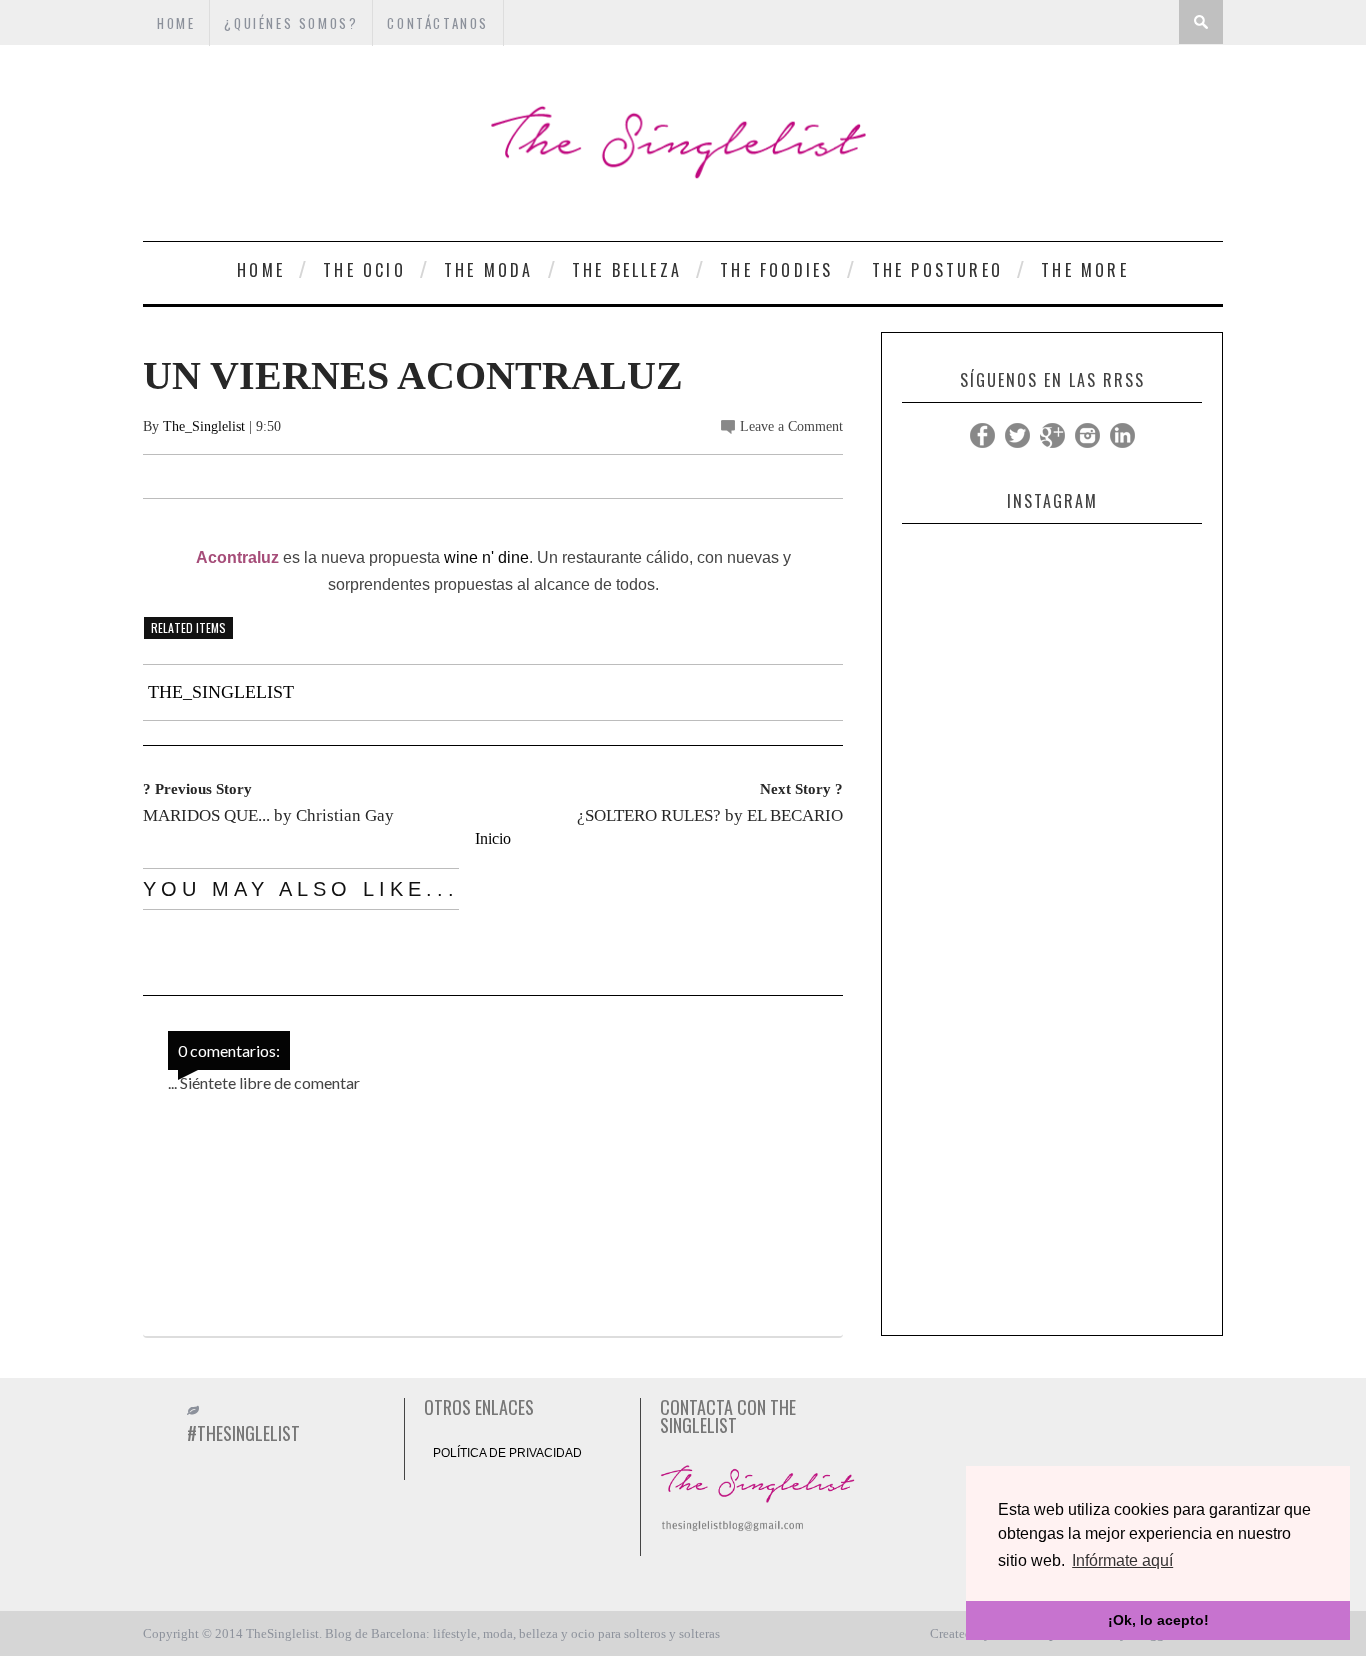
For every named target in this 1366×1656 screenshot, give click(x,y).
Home (261, 270)
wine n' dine (486, 557)
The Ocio (364, 270)
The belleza (627, 270)
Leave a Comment (791, 426)
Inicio (493, 838)
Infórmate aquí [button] (1122, 1560)
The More (1085, 270)
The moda (489, 270)
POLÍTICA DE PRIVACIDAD (507, 1453)
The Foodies (776, 270)
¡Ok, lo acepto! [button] (1158, 1620)
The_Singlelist (204, 426)
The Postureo (937, 270)
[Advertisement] (1052, 1025)
